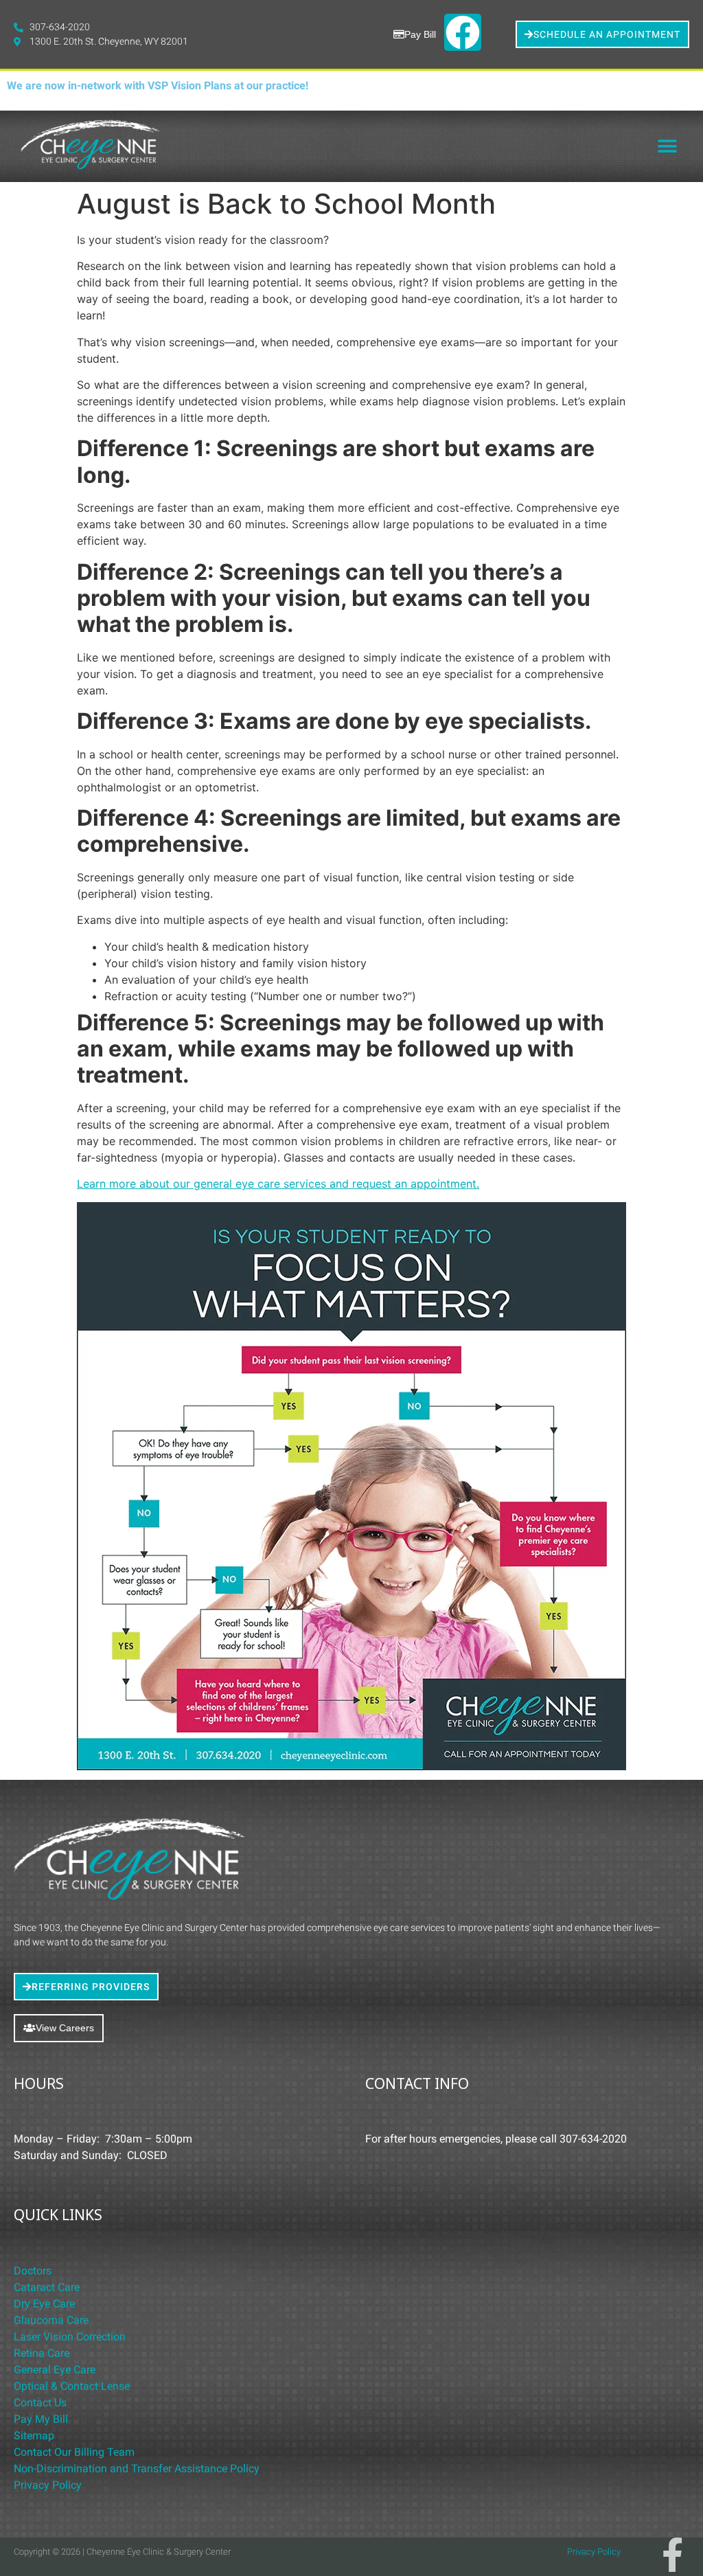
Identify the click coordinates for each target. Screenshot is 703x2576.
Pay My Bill (41, 2419)
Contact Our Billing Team (74, 2452)
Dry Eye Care (44, 2304)
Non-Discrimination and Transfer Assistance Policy (137, 2468)
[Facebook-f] (672, 2555)
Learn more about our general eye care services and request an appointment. (278, 1184)
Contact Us (40, 2403)
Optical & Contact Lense (72, 2386)
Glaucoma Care (51, 2320)
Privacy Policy (48, 2485)
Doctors (33, 2271)
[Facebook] (463, 32)
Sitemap (34, 2436)
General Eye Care (55, 2370)
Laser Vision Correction (70, 2337)
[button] (667, 147)
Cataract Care (47, 2287)
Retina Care (42, 2353)
